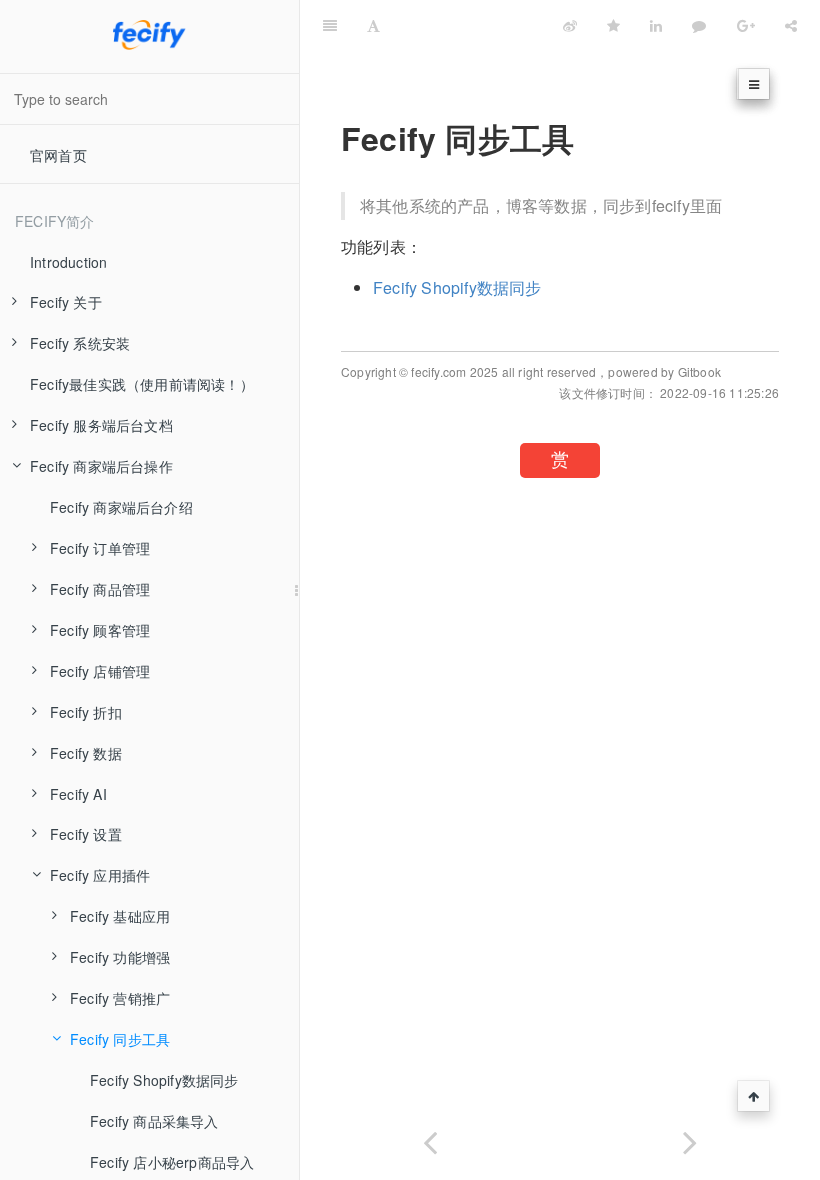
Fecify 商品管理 (100, 589)
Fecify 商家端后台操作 (101, 466)
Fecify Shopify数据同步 (164, 1080)
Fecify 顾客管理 (100, 630)
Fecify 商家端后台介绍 (121, 507)
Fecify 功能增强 (120, 957)
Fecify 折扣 (86, 712)
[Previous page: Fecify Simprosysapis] (430, 1138)
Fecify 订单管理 (100, 548)
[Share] (791, 25)
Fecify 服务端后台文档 (101, 425)
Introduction (68, 262)
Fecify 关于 (66, 302)
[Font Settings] (373, 25)
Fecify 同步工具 (120, 1039)
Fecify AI (78, 794)
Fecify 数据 (86, 753)
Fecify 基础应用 (120, 916)
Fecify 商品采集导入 (154, 1121)
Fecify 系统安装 (80, 343)
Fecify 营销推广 (120, 998)
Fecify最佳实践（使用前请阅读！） (142, 384)
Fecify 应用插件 (100, 875)
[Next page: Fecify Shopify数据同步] (690, 1138)
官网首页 (58, 155)
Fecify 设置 (86, 834)
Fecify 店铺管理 (100, 671)
